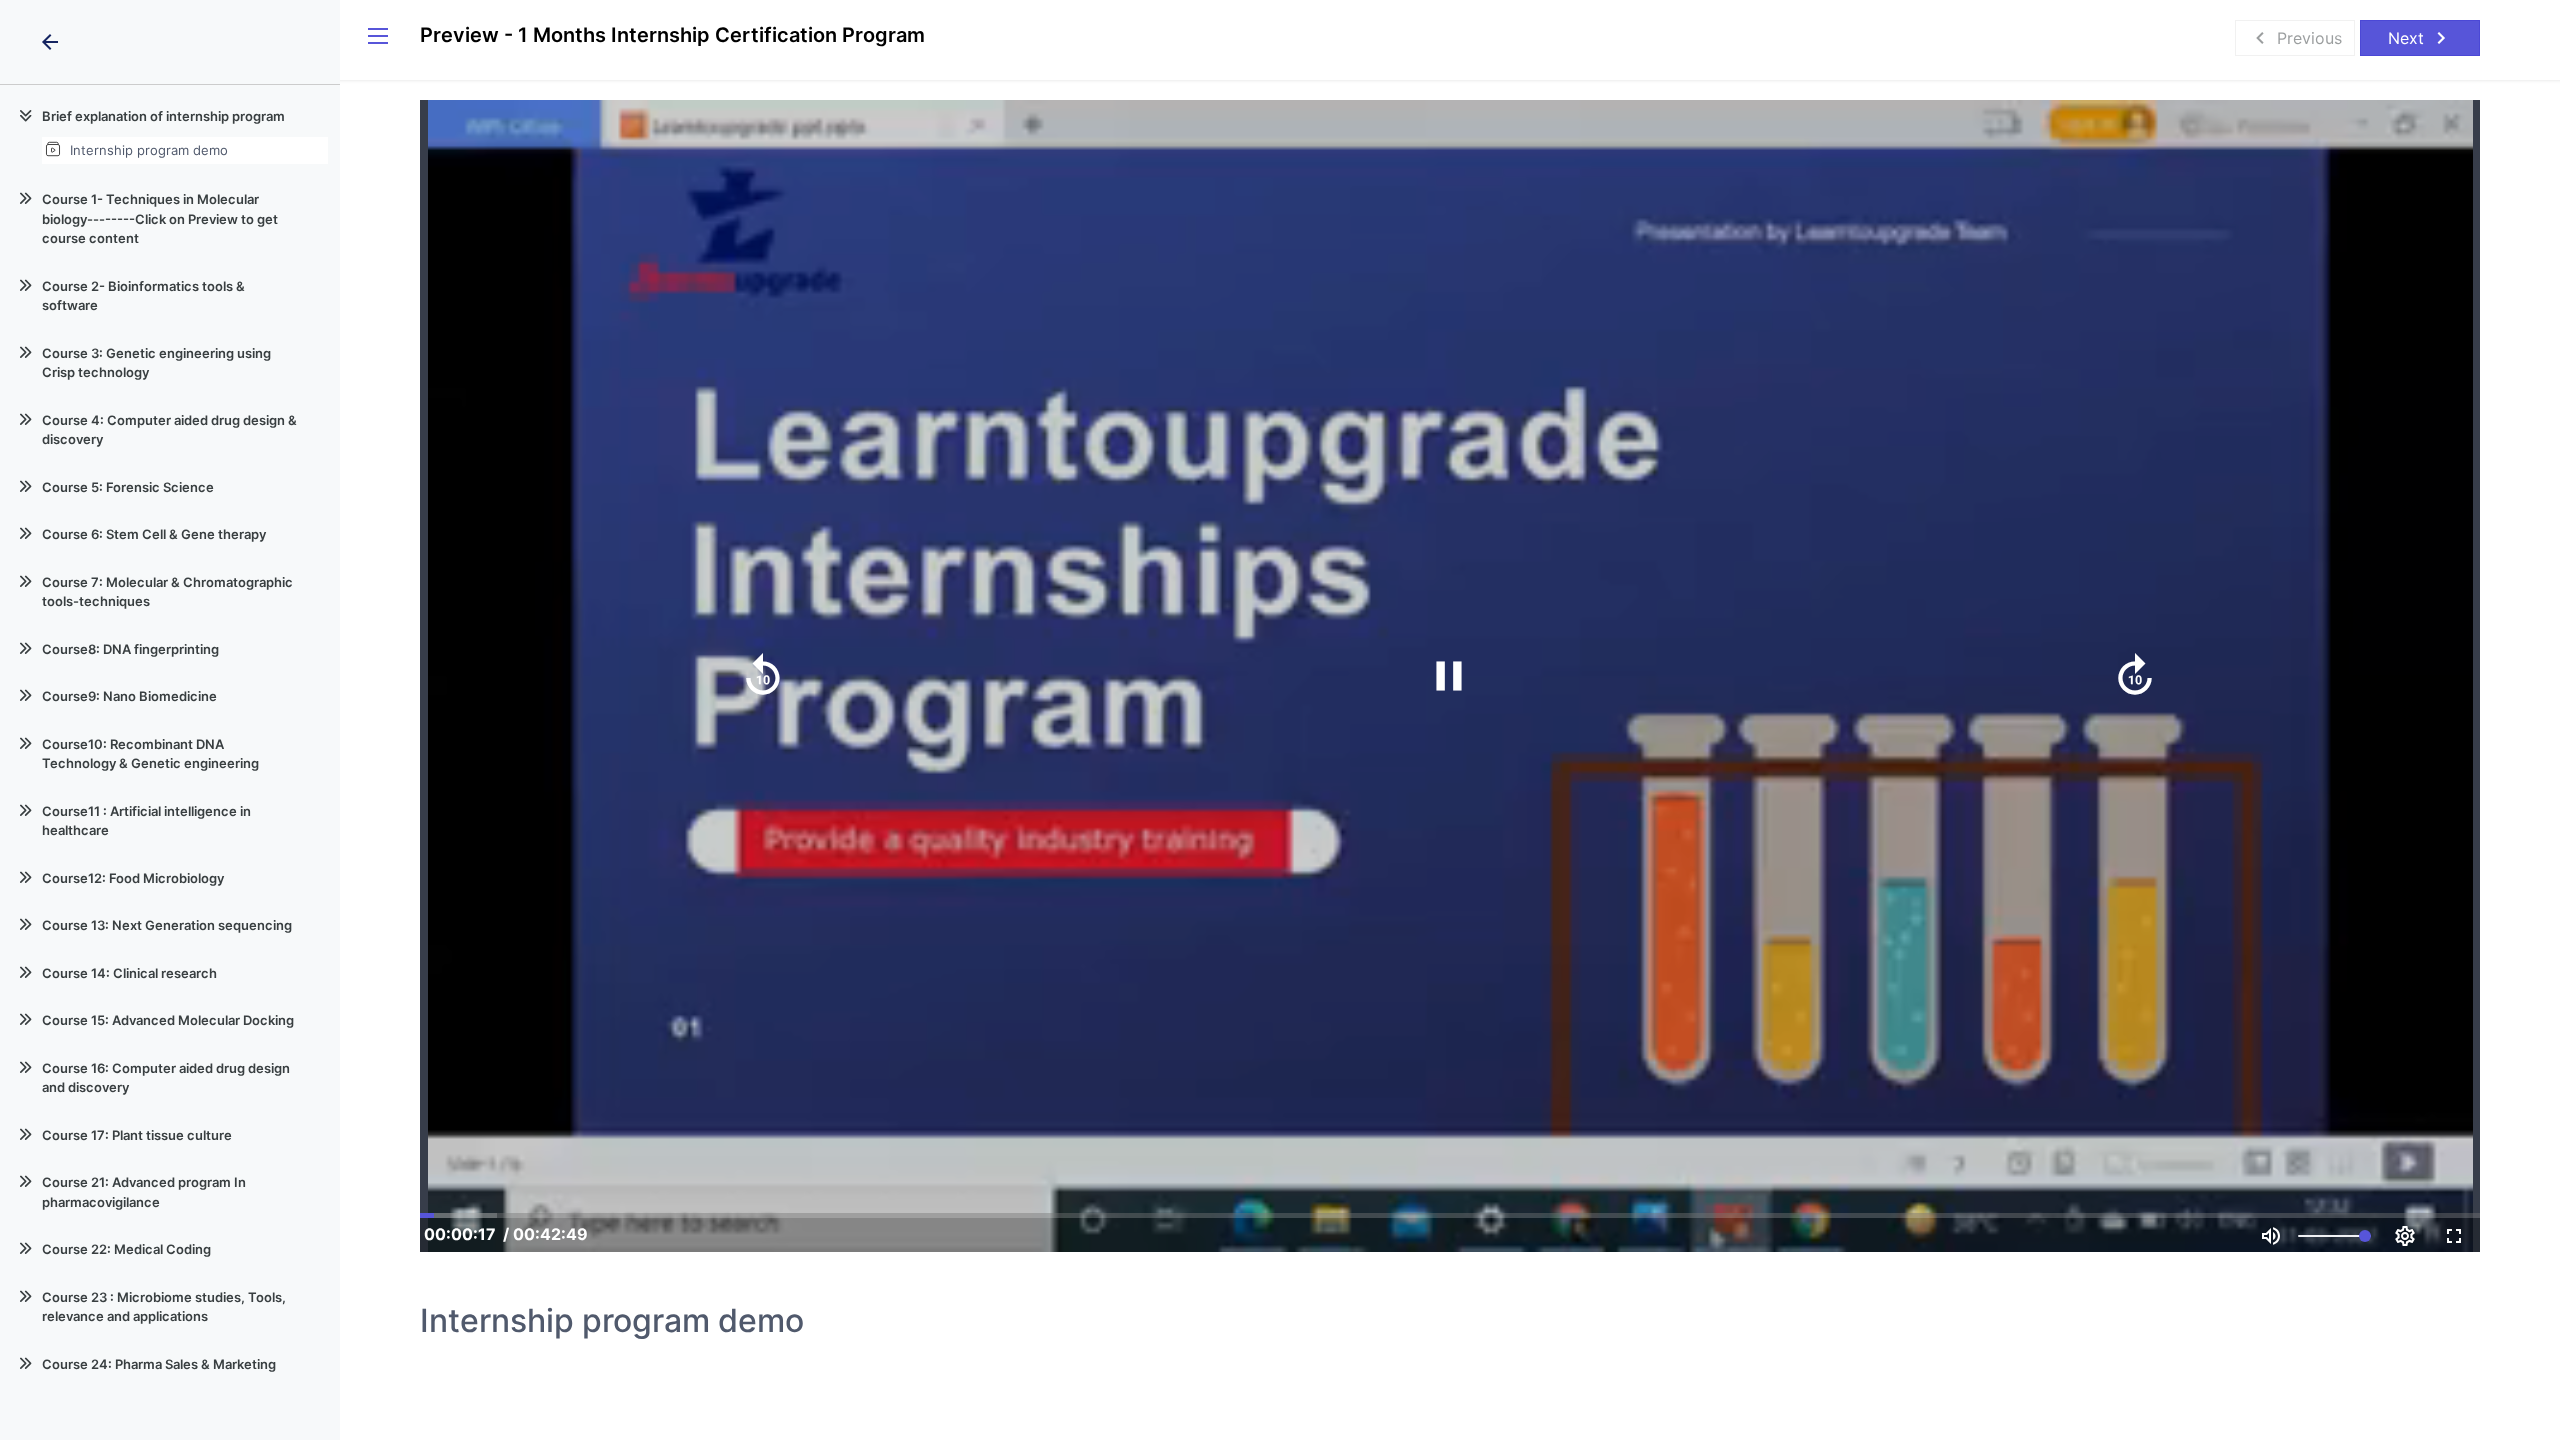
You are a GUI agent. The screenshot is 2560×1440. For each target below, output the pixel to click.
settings (2405, 1236)
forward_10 (2135, 676)
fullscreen (2454, 1236)
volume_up (2271, 1236)
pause (1449, 676)
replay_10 (763, 676)
